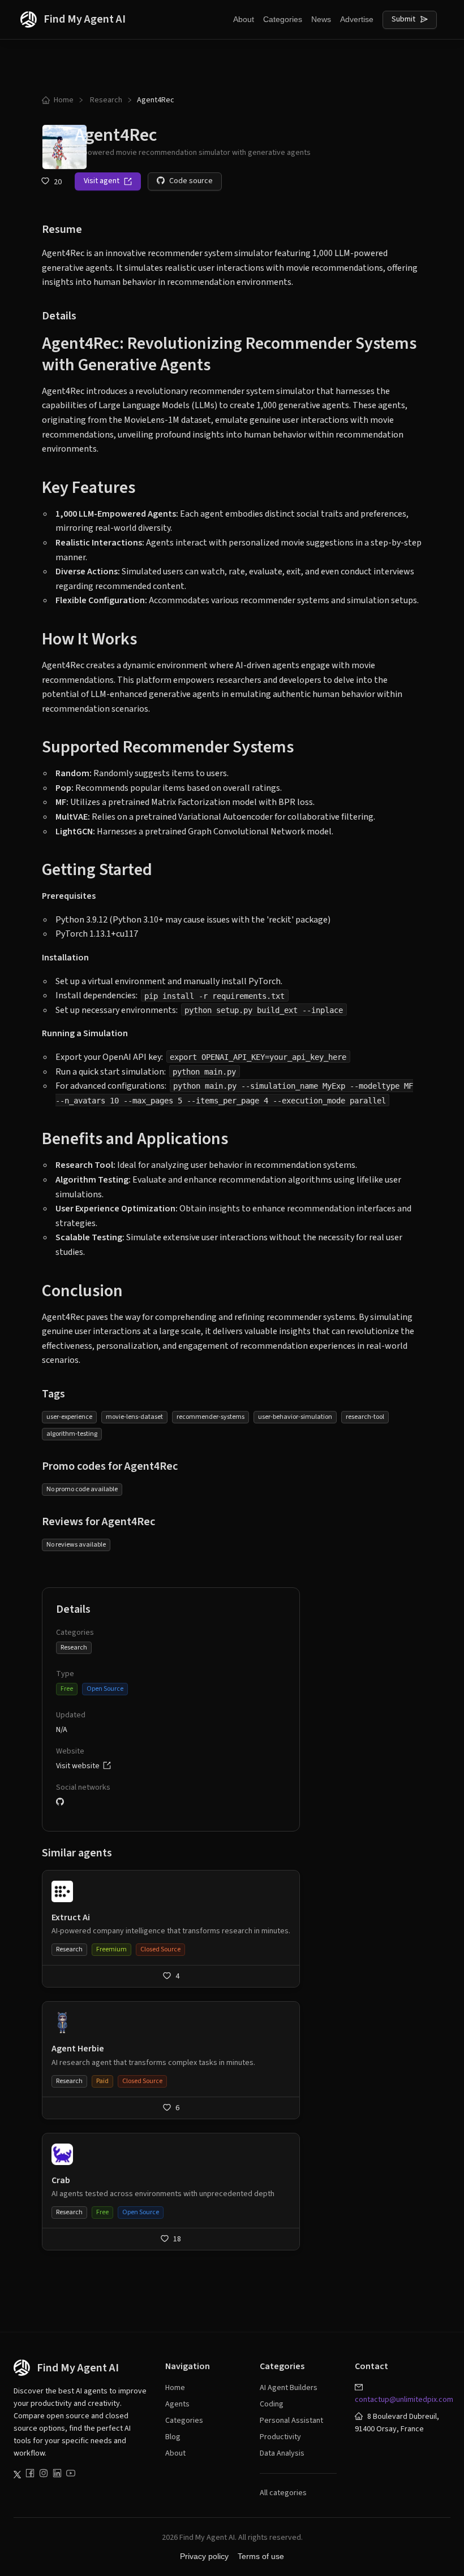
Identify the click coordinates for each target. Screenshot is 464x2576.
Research (106, 100)
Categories (283, 19)
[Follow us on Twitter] (17, 2475)
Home (64, 100)
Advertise (357, 19)
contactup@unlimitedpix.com (404, 2400)
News (321, 19)
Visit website (80, 1766)
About (244, 19)
